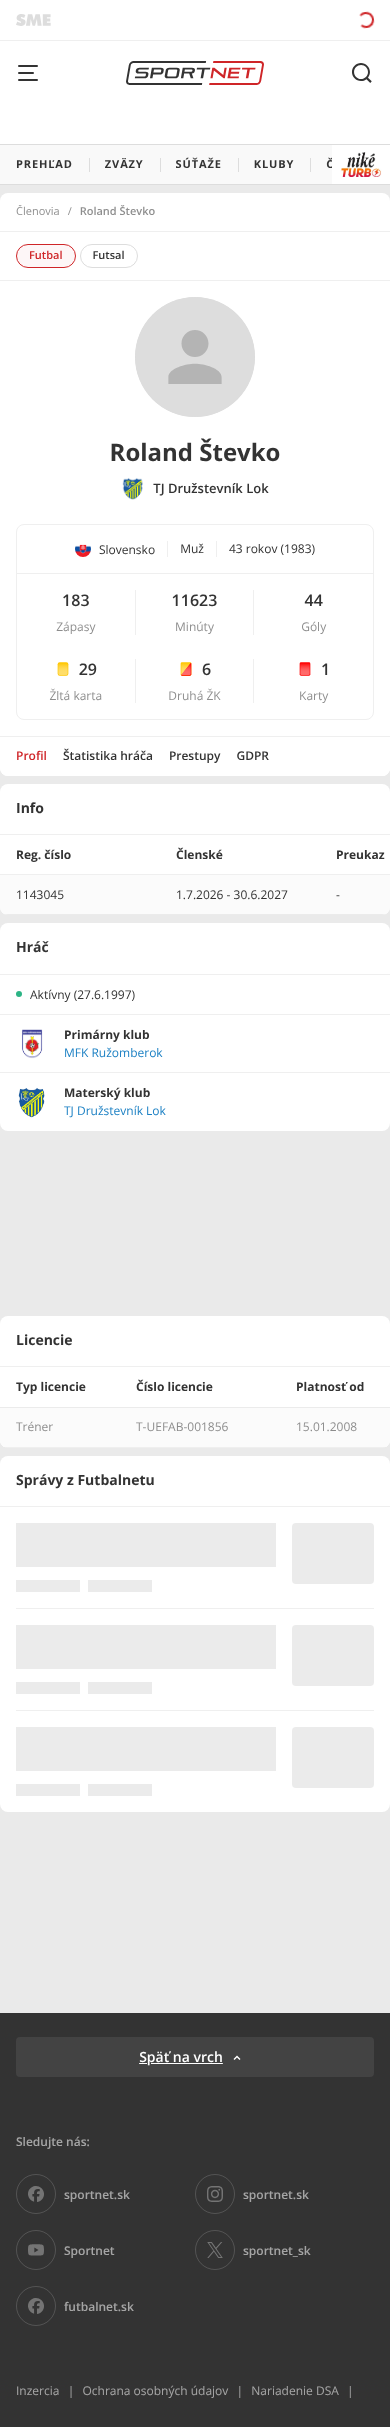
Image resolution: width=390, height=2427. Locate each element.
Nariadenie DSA (295, 2390)
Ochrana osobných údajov (155, 2390)
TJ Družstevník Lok (210, 488)
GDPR (252, 755)
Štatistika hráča (108, 755)
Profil (31, 755)
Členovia (38, 212)
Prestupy (195, 755)
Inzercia (37, 2390)
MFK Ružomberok (113, 1053)
